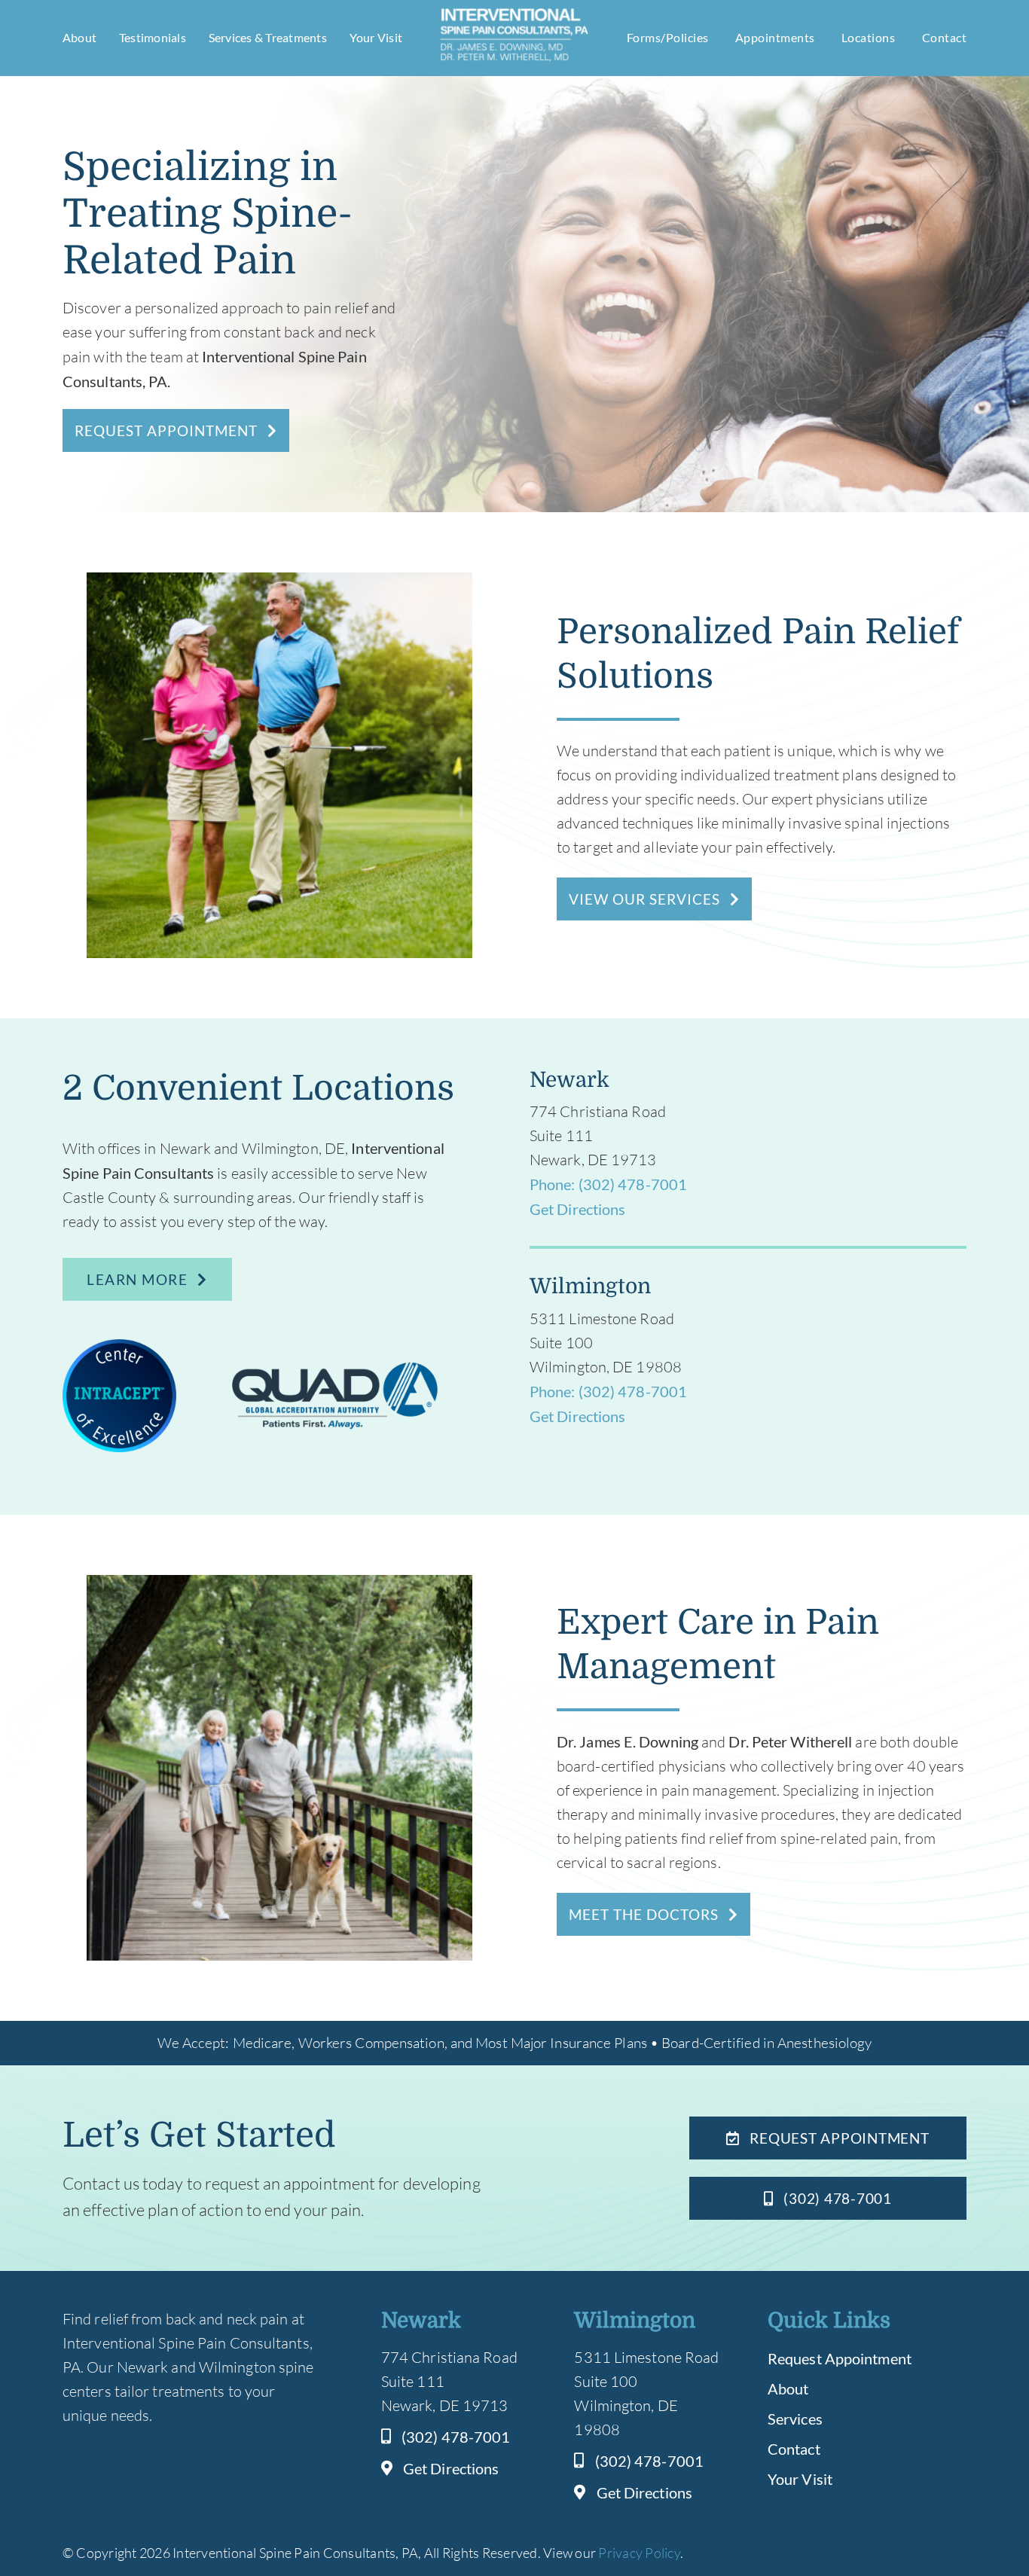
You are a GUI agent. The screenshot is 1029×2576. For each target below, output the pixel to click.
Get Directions (577, 1209)
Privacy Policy (639, 2553)
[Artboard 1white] (514, 13)
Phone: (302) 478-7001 (608, 1184)
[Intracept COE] (119, 1346)
